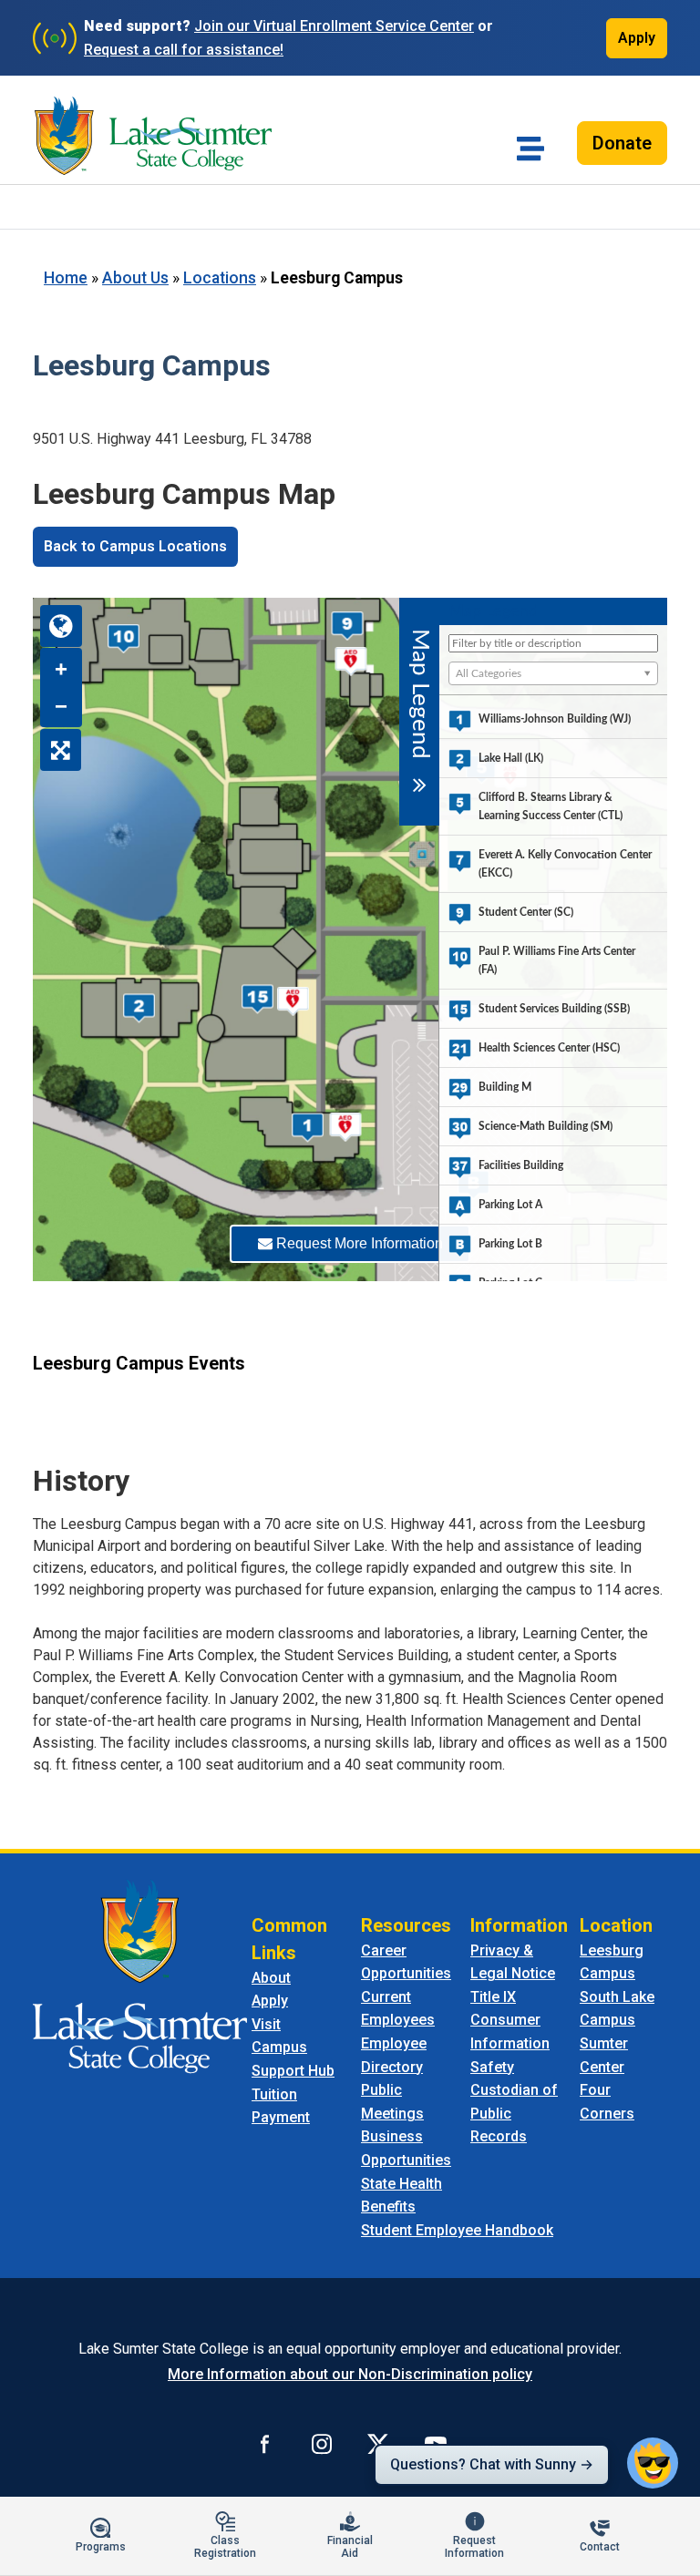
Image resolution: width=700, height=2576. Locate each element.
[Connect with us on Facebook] (265, 2443)
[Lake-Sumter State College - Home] (153, 136)
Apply (637, 38)
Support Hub (293, 2071)
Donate (622, 143)
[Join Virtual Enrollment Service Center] (55, 38)
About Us (135, 278)
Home (66, 278)
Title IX (493, 1997)
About (271, 1978)
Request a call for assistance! (184, 50)
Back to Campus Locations (135, 546)
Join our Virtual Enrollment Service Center (334, 26)
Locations (220, 278)
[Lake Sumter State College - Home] (140, 1975)
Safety (492, 2067)
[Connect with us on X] (378, 2443)
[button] (653, 2463)
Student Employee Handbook (457, 2230)
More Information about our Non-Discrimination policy (350, 2374)
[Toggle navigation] (530, 149)
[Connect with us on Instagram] (322, 2443)
